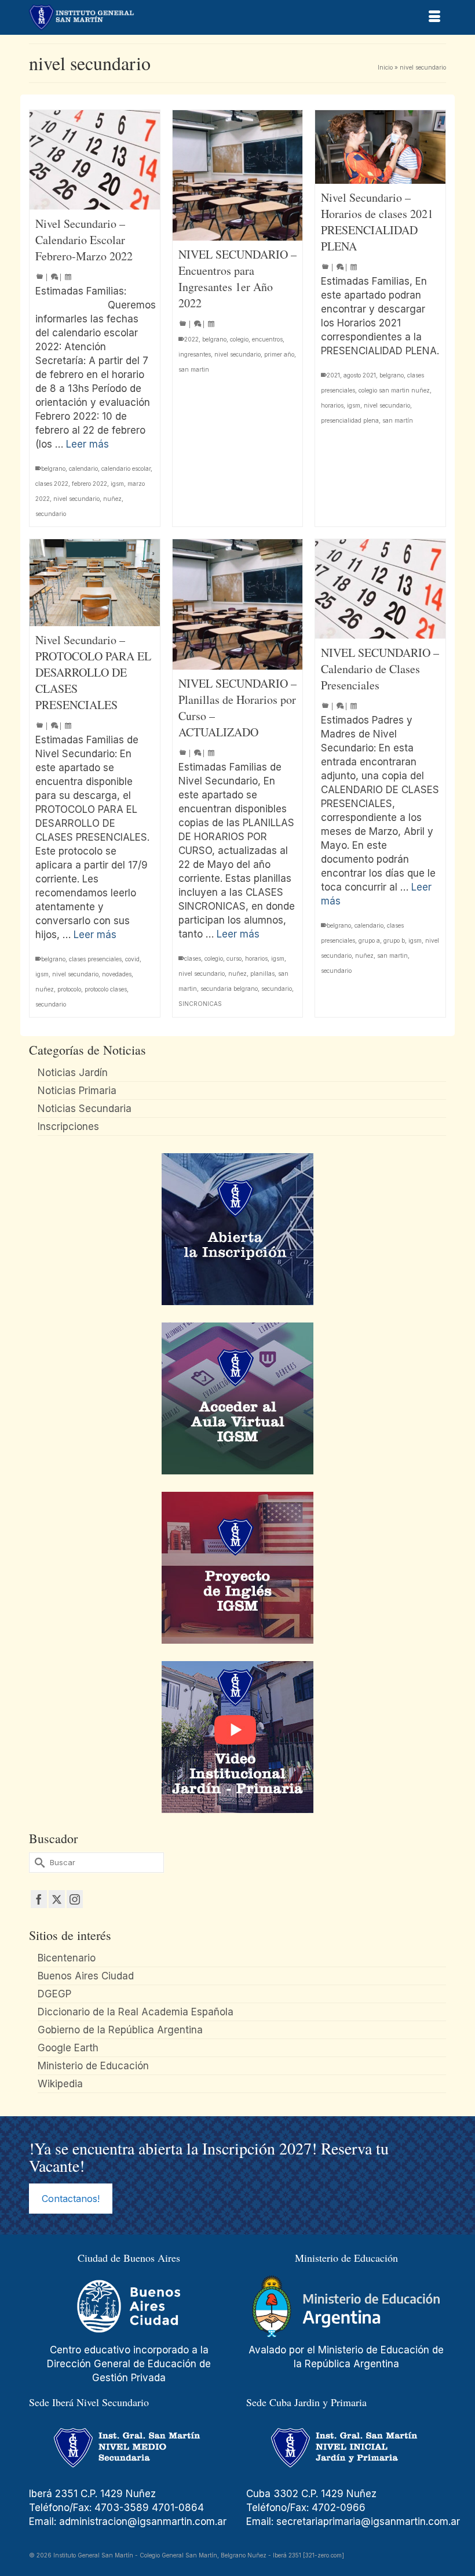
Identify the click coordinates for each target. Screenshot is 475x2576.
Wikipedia (60, 2084)
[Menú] (434, 17)
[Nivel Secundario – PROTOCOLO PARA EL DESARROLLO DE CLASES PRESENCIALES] (95, 582)
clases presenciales (95, 959)
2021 (333, 375)
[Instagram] (75, 1899)
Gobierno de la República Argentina (120, 2030)
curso (234, 958)
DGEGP (54, 1994)
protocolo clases (106, 989)
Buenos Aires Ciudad (86, 1976)
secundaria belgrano (229, 989)
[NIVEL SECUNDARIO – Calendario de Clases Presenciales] (380, 589)
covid (132, 959)
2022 (191, 339)
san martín (398, 420)
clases (193, 958)
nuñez (112, 499)
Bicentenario (67, 1958)
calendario (83, 468)
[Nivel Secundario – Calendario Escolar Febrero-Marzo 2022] (95, 160)
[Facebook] (39, 1899)
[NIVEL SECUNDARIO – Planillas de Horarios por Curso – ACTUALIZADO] (238, 604)
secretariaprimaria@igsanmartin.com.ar (368, 2521)
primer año (279, 354)
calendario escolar (126, 468)
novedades (117, 974)
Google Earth (68, 2048)
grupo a (369, 940)
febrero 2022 (89, 484)
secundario (51, 514)
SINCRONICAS (200, 1004)
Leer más (87, 444)
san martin (194, 369)
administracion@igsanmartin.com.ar (144, 2521)
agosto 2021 (360, 375)
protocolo (69, 989)
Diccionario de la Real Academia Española (136, 2012)
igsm (117, 484)
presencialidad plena (350, 420)
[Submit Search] (38, 1863)
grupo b (394, 940)
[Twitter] (57, 1899)
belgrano (53, 468)
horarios (332, 405)
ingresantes (195, 354)
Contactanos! (71, 2199)
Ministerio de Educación (93, 2066)
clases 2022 (52, 484)
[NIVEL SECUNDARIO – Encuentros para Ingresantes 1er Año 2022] (238, 175)
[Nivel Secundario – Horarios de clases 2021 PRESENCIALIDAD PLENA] (380, 147)
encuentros (267, 339)
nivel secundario (76, 499)
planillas (262, 973)
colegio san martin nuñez (394, 390)
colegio (239, 339)
